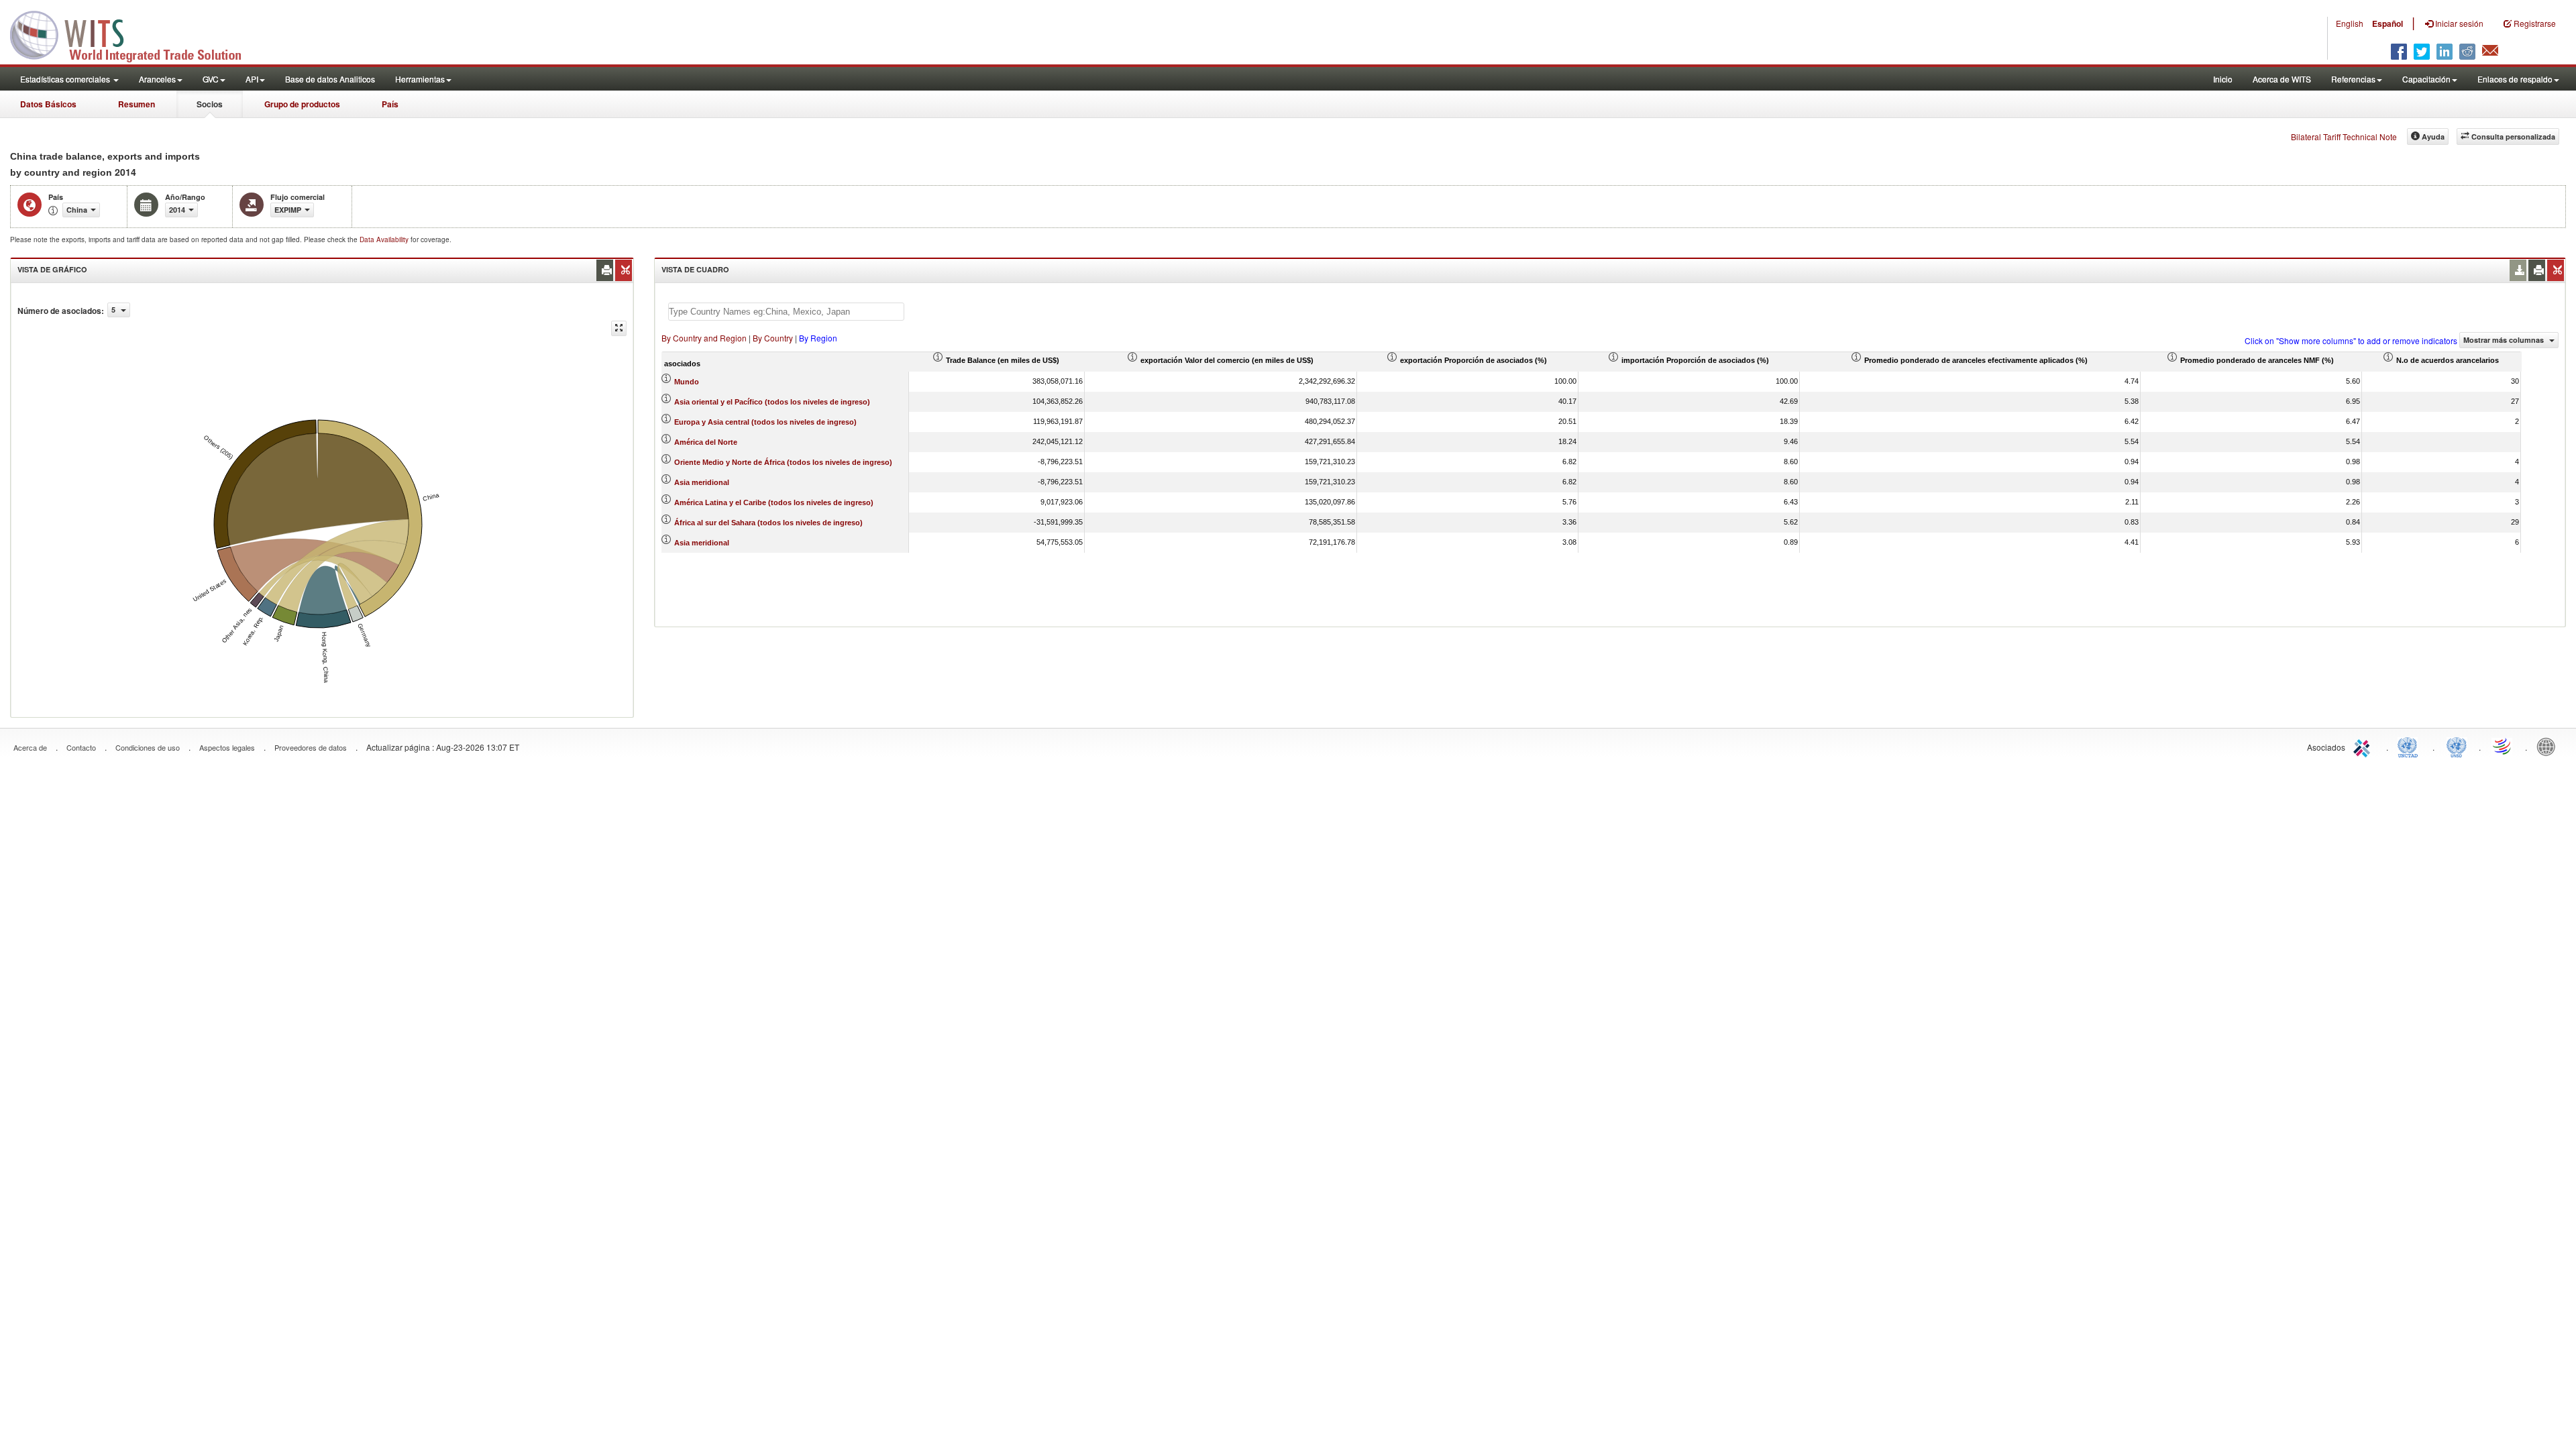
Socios (210, 104)
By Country (773, 338)
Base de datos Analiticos (330, 79)
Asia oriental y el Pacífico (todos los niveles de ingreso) (772, 402)
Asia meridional (702, 482)
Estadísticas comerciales (66, 79)
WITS (134, 34)
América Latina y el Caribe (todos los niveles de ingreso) (774, 502)
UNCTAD (2410, 746)
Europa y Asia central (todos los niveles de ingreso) (765, 422)
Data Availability (385, 239)
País (390, 104)
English (2350, 23)
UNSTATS (2457, 746)
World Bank (2549, 746)
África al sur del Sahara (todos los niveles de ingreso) (768, 523)
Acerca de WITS (2282, 79)
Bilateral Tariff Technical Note (2344, 137)
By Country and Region (704, 338)
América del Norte (706, 442)
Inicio (2223, 79)
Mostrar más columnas (2505, 340)
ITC (2364, 746)
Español (2387, 23)
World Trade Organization (2503, 746)
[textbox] (786, 312)
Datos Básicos (48, 104)
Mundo (687, 382)
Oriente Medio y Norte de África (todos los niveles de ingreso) (783, 462)
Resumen (137, 104)
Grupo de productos (302, 104)
